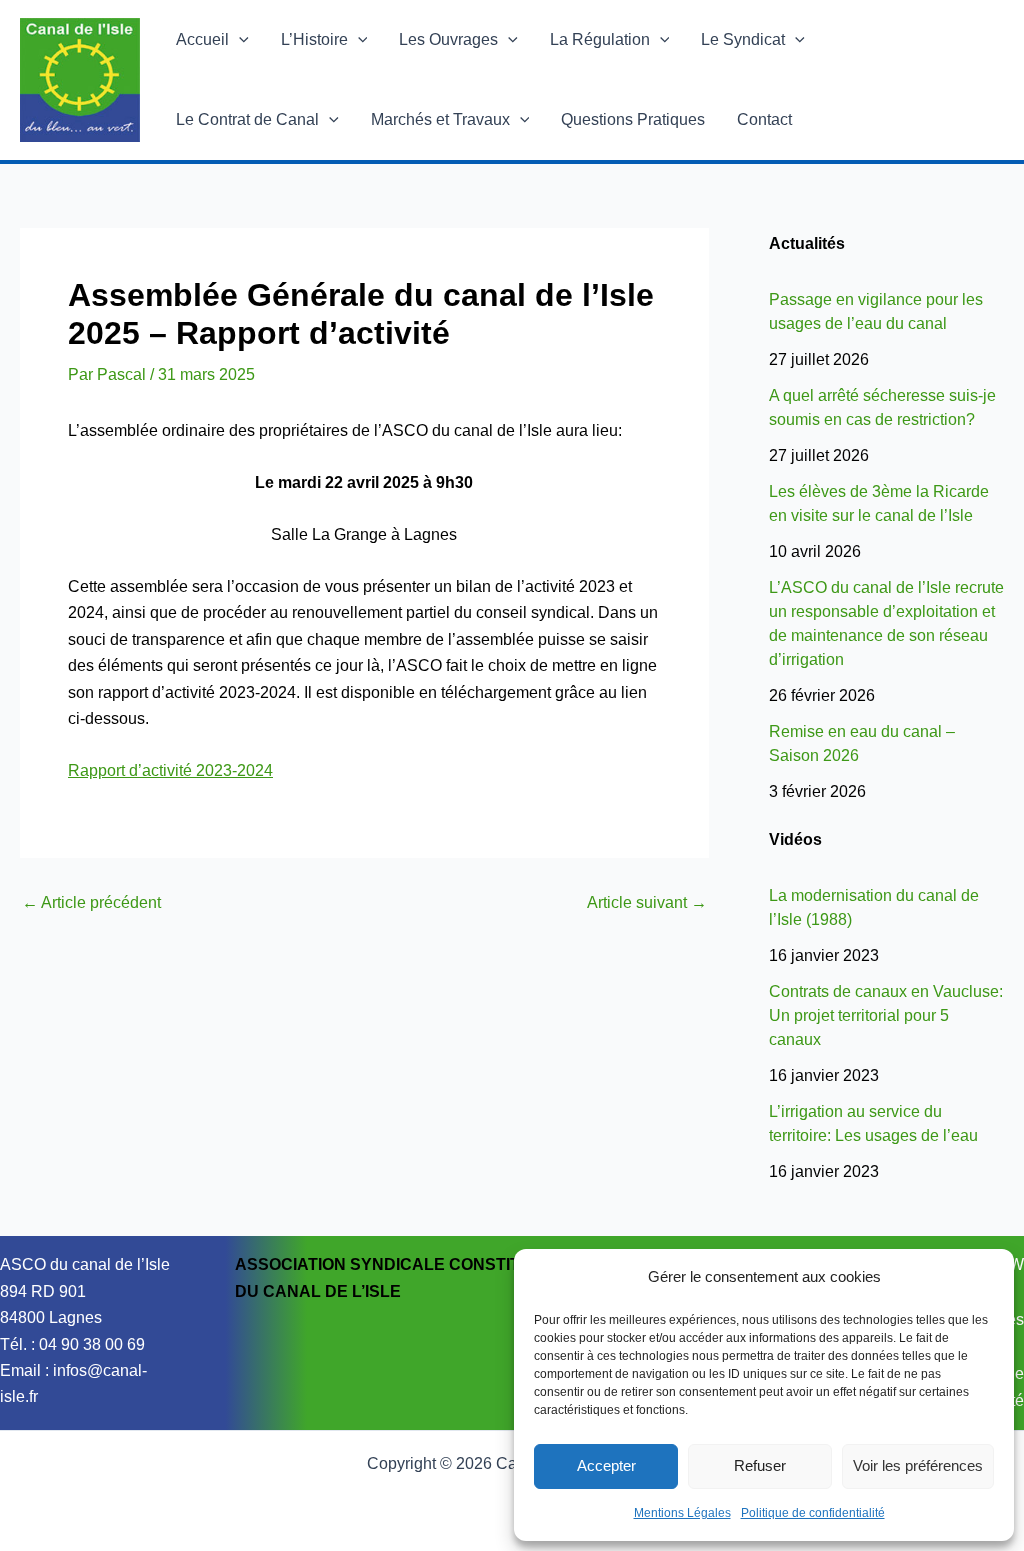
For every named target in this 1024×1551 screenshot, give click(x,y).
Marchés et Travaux (440, 119)
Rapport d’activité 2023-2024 (170, 770)
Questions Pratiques (633, 119)
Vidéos (795, 839)
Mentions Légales (682, 1513)
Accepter (606, 1465)
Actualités (807, 243)
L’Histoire (314, 39)
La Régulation (600, 39)
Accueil (202, 39)
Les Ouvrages (448, 39)
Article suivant (647, 903)
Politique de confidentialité (813, 1513)
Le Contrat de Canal (247, 119)
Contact (764, 119)
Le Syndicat (743, 39)
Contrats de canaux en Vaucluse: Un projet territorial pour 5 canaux (886, 1015)
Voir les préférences (918, 1465)
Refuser (760, 1465)
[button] (239, 40)
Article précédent (91, 903)
